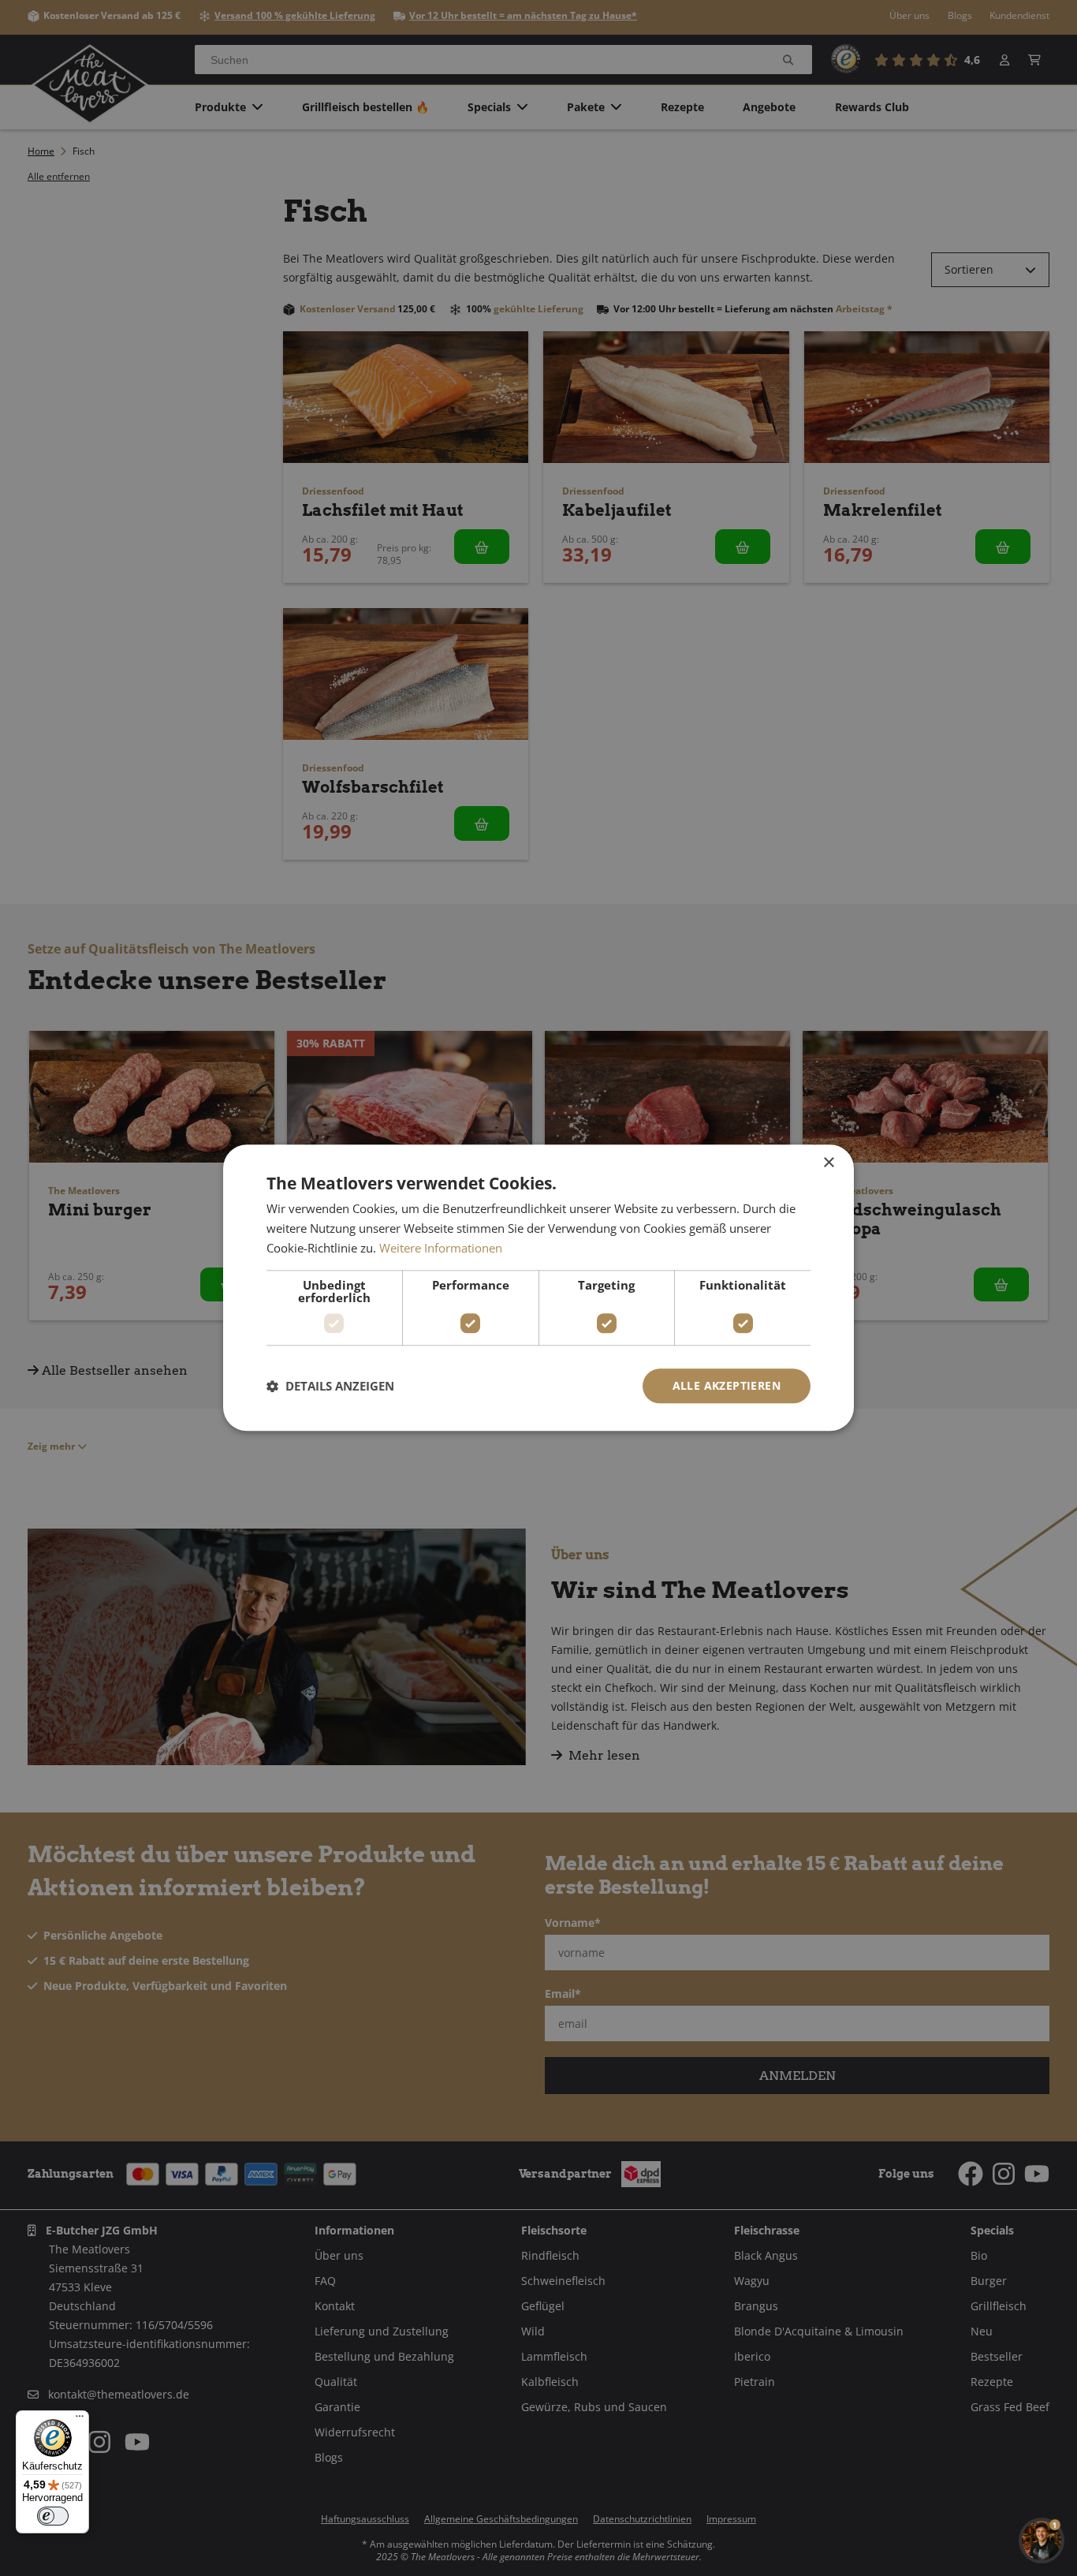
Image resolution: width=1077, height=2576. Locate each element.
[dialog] (538, 1288)
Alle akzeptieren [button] (727, 1385)
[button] (330, 1386)
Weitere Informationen (441, 1248)
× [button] (828, 1163)
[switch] (53, 2516)
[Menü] (80, 2420)
